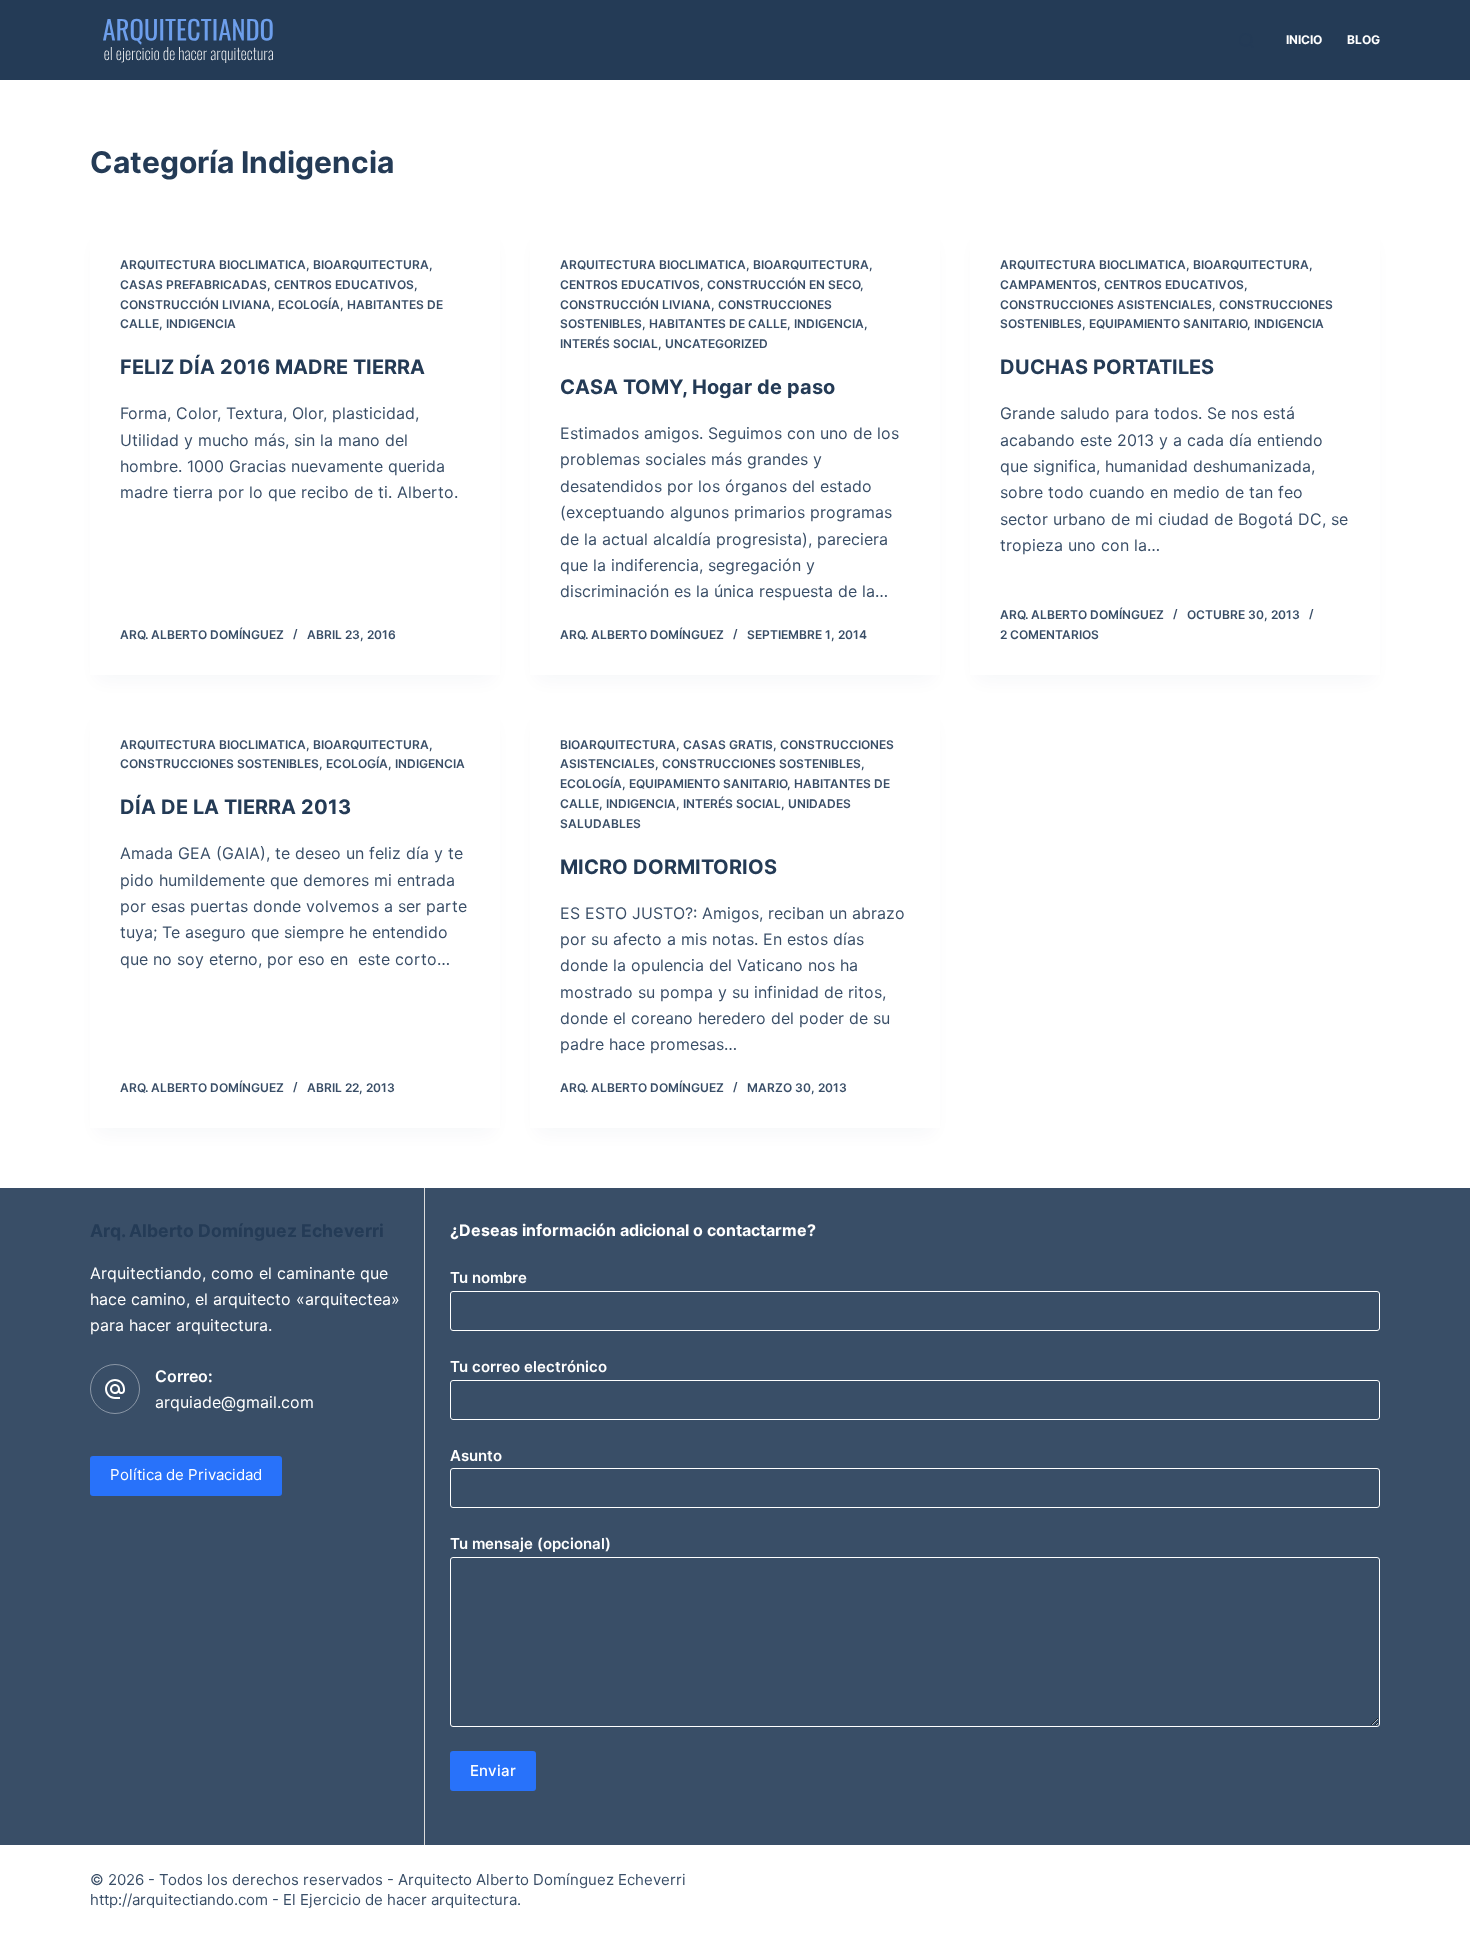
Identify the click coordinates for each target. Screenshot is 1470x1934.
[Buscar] (1246, 40)
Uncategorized (716, 343)
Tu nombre (488, 1277)
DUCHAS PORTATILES (1107, 367)
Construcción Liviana (195, 304)
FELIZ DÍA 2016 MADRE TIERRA (272, 367)
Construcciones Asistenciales (1106, 304)
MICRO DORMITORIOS (668, 867)
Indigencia (201, 323)
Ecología (309, 304)
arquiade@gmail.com (234, 1402)
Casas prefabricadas (193, 284)
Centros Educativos (344, 284)
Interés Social (609, 343)
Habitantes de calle (718, 323)
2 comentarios (1049, 634)
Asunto (476, 1455)
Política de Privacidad (186, 1474)
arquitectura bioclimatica (213, 264)
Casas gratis (728, 744)
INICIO (1304, 39)
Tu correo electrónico (528, 1366)
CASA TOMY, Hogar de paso (697, 387)
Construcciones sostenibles (219, 763)
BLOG (1363, 39)
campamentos (1048, 284)
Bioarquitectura (371, 264)
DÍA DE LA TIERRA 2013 (235, 807)
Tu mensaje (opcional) (530, 1543)
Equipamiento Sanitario (1168, 323)
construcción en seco (783, 284)
